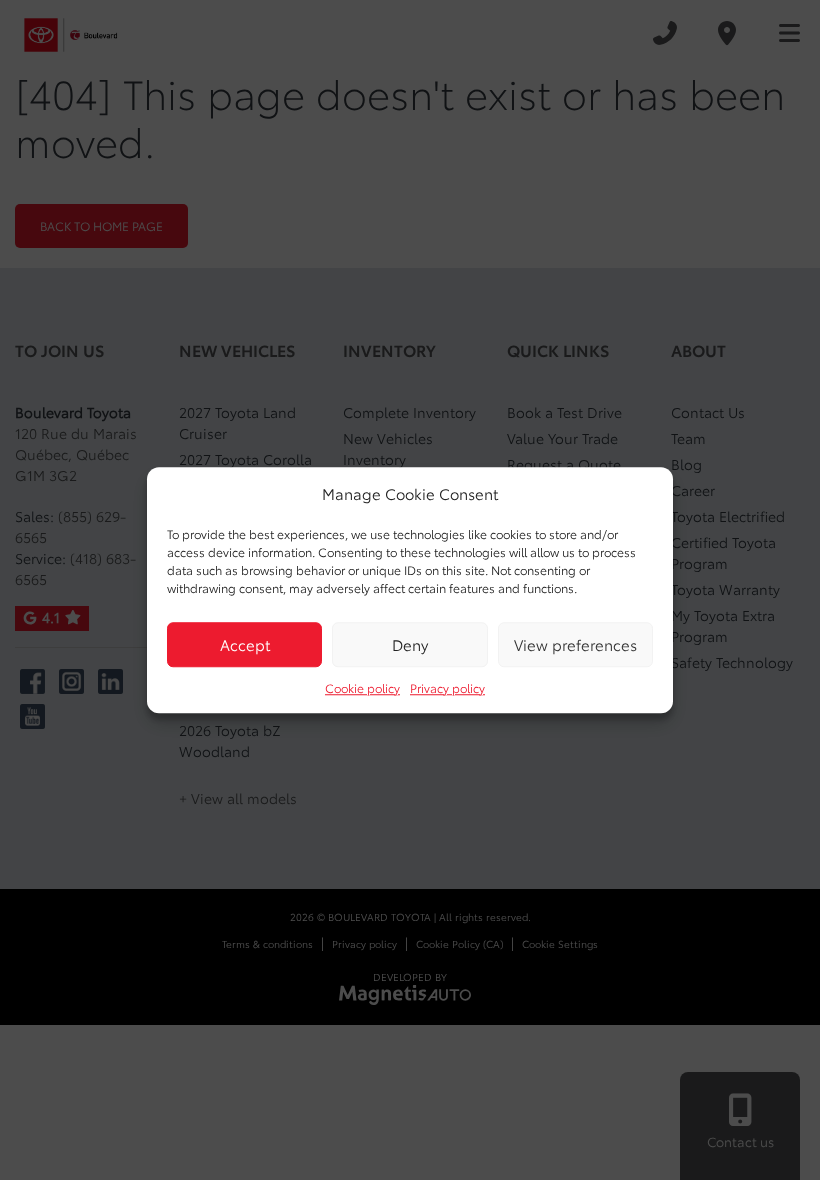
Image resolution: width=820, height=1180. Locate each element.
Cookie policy (362, 687)
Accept (245, 644)
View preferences (575, 644)
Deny (410, 644)
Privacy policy (447, 687)
